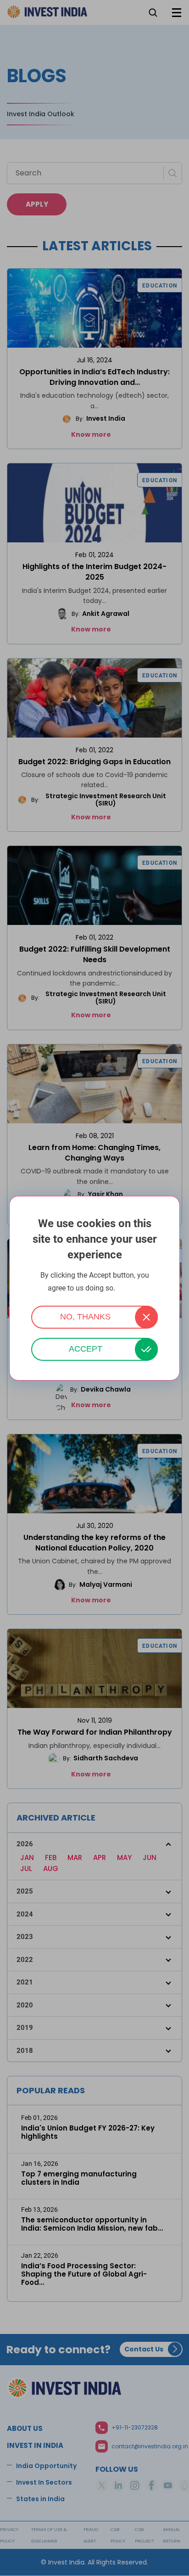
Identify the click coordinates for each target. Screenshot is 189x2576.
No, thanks (85, 1317)
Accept (86, 1349)
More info (129, 1288)
